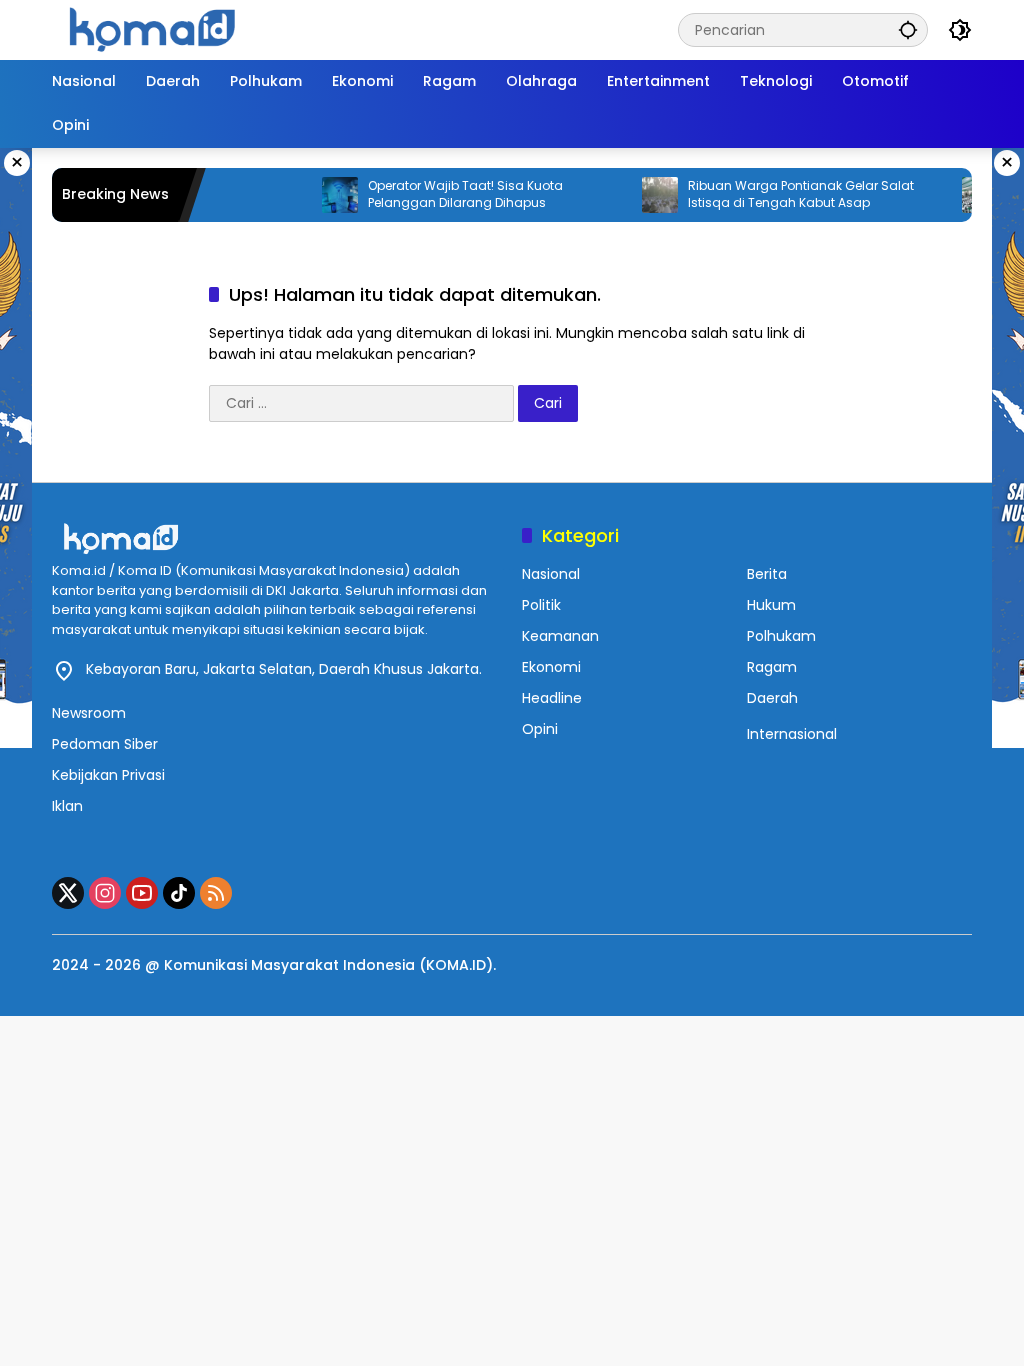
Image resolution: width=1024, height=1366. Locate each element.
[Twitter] (68, 893)
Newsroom (89, 713)
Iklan (67, 806)
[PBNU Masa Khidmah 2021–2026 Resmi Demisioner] (961, 195)
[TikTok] (179, 893)
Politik (541, 605)
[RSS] (216, 893)
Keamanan (560, 636)
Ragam (772, 667)
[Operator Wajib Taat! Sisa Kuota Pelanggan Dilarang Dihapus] (321, 195)
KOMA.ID (456, 965)
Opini (540, 729)
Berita (767, 574)
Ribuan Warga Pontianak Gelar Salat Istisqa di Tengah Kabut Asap (782, 194)
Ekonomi (551, 667)
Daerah (772, 698)
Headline (552, 698)
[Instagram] (105, 893)
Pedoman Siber (105, 744)
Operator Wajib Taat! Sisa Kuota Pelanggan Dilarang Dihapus (446, 194)
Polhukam (781, 636)
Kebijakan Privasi (108, 775)
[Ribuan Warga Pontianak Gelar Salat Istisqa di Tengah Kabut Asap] (641, 195)
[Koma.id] (152, 29)
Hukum (771, 605)
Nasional (551, 574)
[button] (908, 29)
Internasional (792, 734)
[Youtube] (142, 893)
